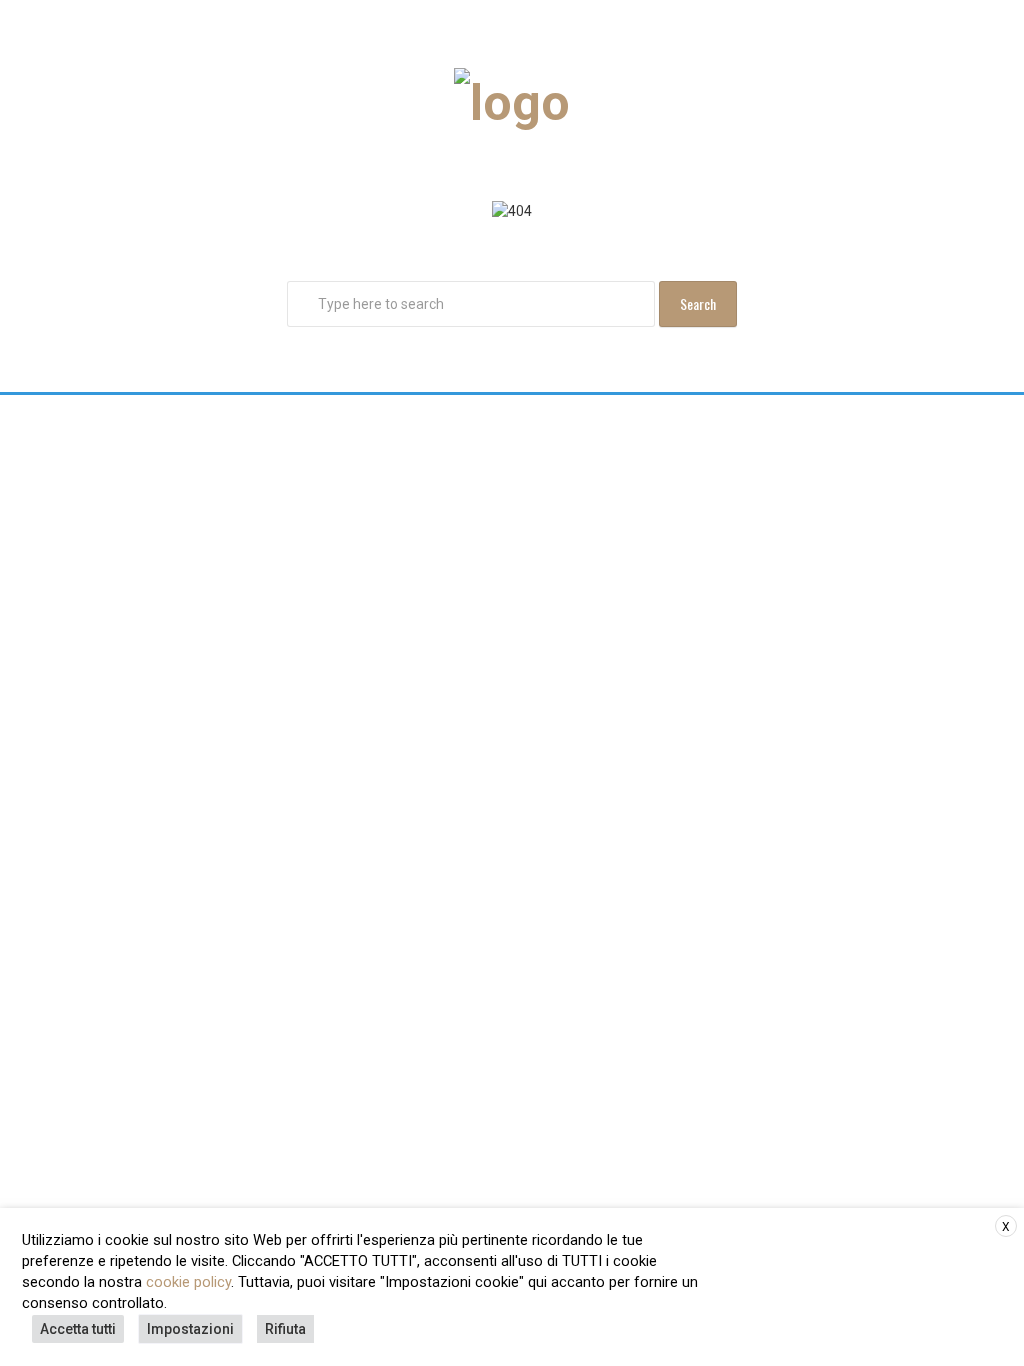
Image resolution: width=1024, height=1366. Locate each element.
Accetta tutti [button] (78, 1329)
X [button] (1006, 1227)
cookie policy (188, 1282)
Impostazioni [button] (190, 1329)
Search (698, 303)
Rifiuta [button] (285, 1329)
